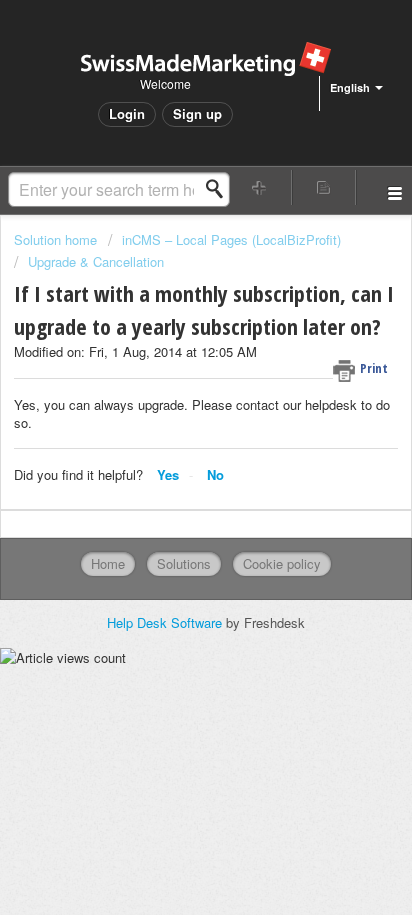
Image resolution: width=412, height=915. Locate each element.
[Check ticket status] (324, 187)
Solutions (184, 563)
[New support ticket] (260, 187)
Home (108, 563)
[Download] (169, 441)
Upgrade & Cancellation (96, 261)
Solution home (57, 239)
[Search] (220, 189)
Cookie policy (282, 563)
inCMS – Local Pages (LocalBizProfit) (231, 239)
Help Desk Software (166, 622)
